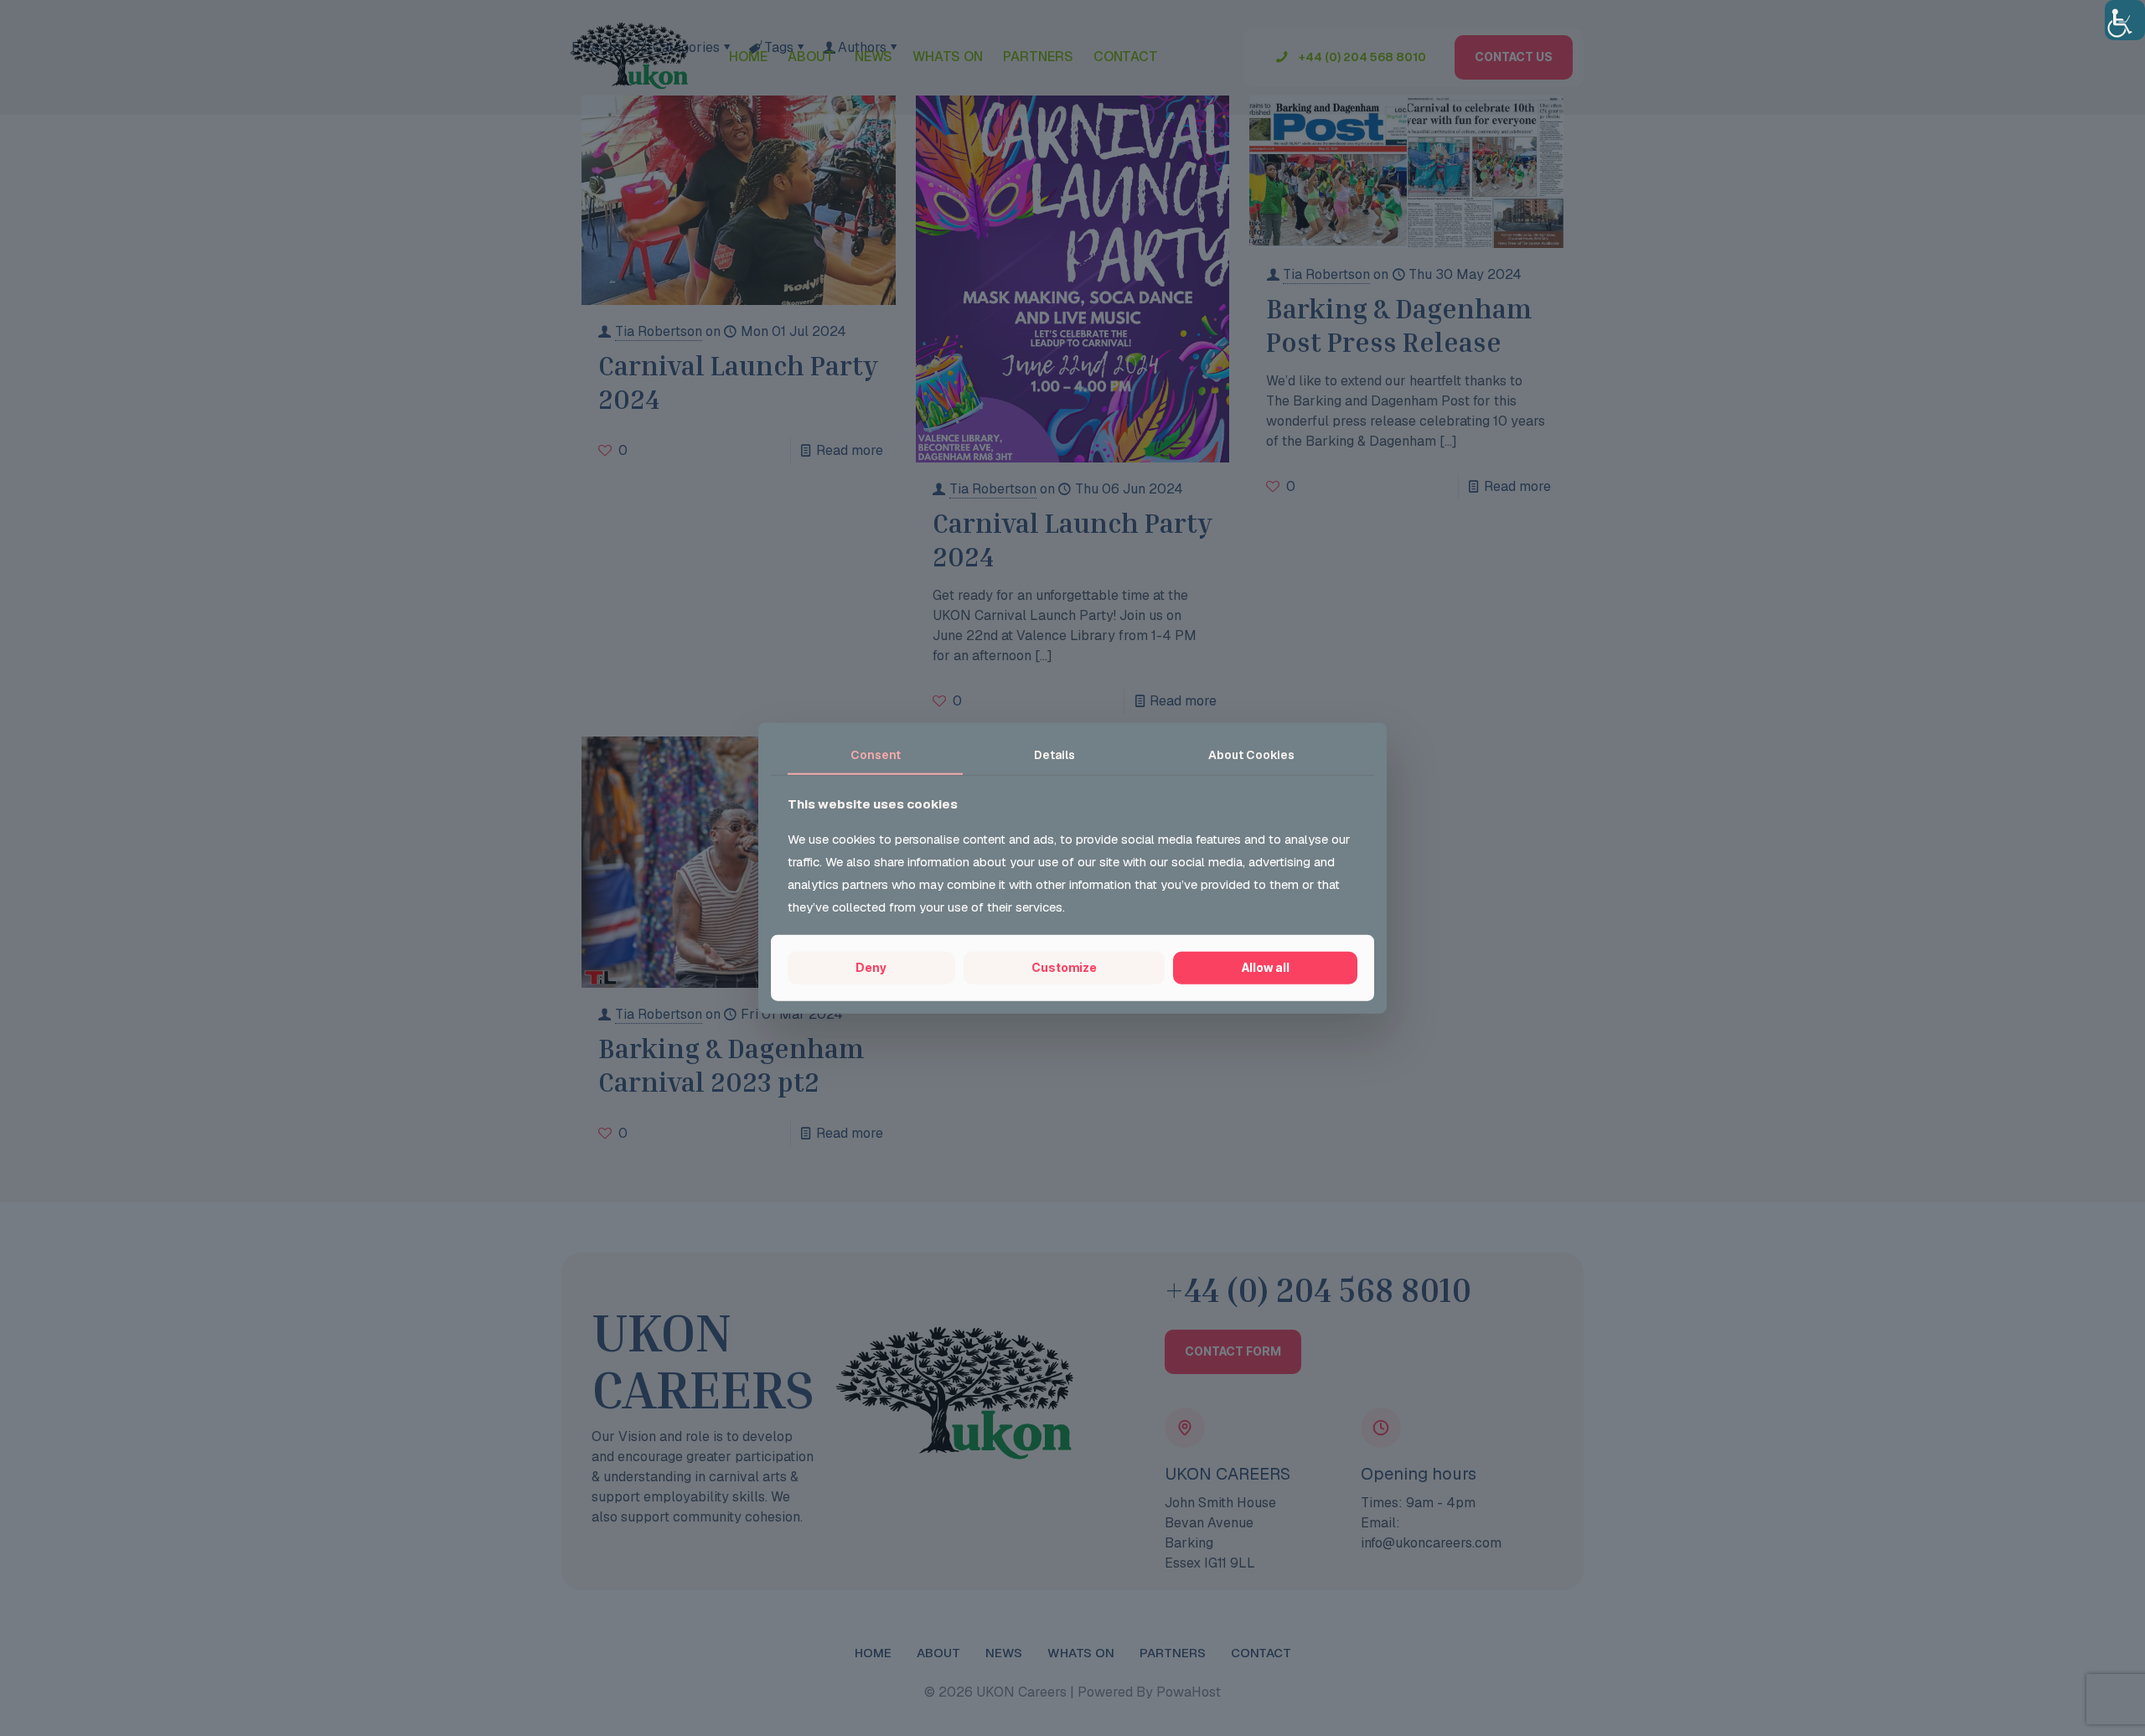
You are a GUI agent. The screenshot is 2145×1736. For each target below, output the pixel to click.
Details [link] (1054, 755)
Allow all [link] (1266, 967)
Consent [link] (876, 755)
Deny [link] (871, 967)
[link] (2125, 20)
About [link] (1251, 755)
